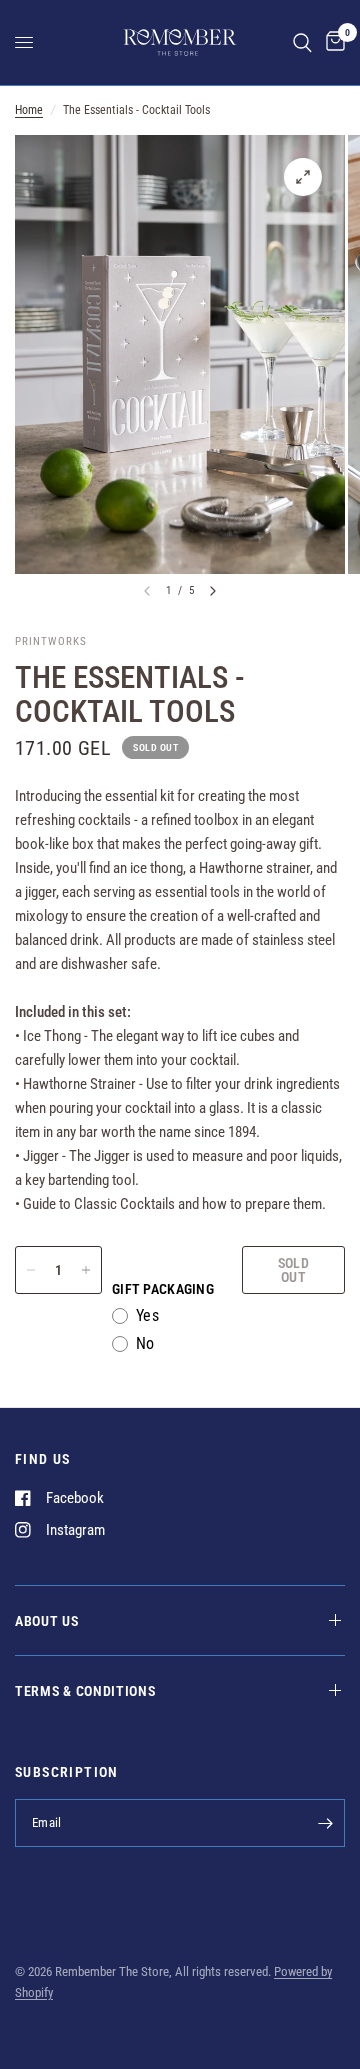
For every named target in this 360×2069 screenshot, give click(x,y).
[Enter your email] (325, 1823)
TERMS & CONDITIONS (85, 1691)
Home (29, 110)
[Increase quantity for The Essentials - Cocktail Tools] (86, 1270)
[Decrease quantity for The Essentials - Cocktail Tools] (31, 1270)
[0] (332, 42)
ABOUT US (47, 1621)
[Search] (302, 42)
